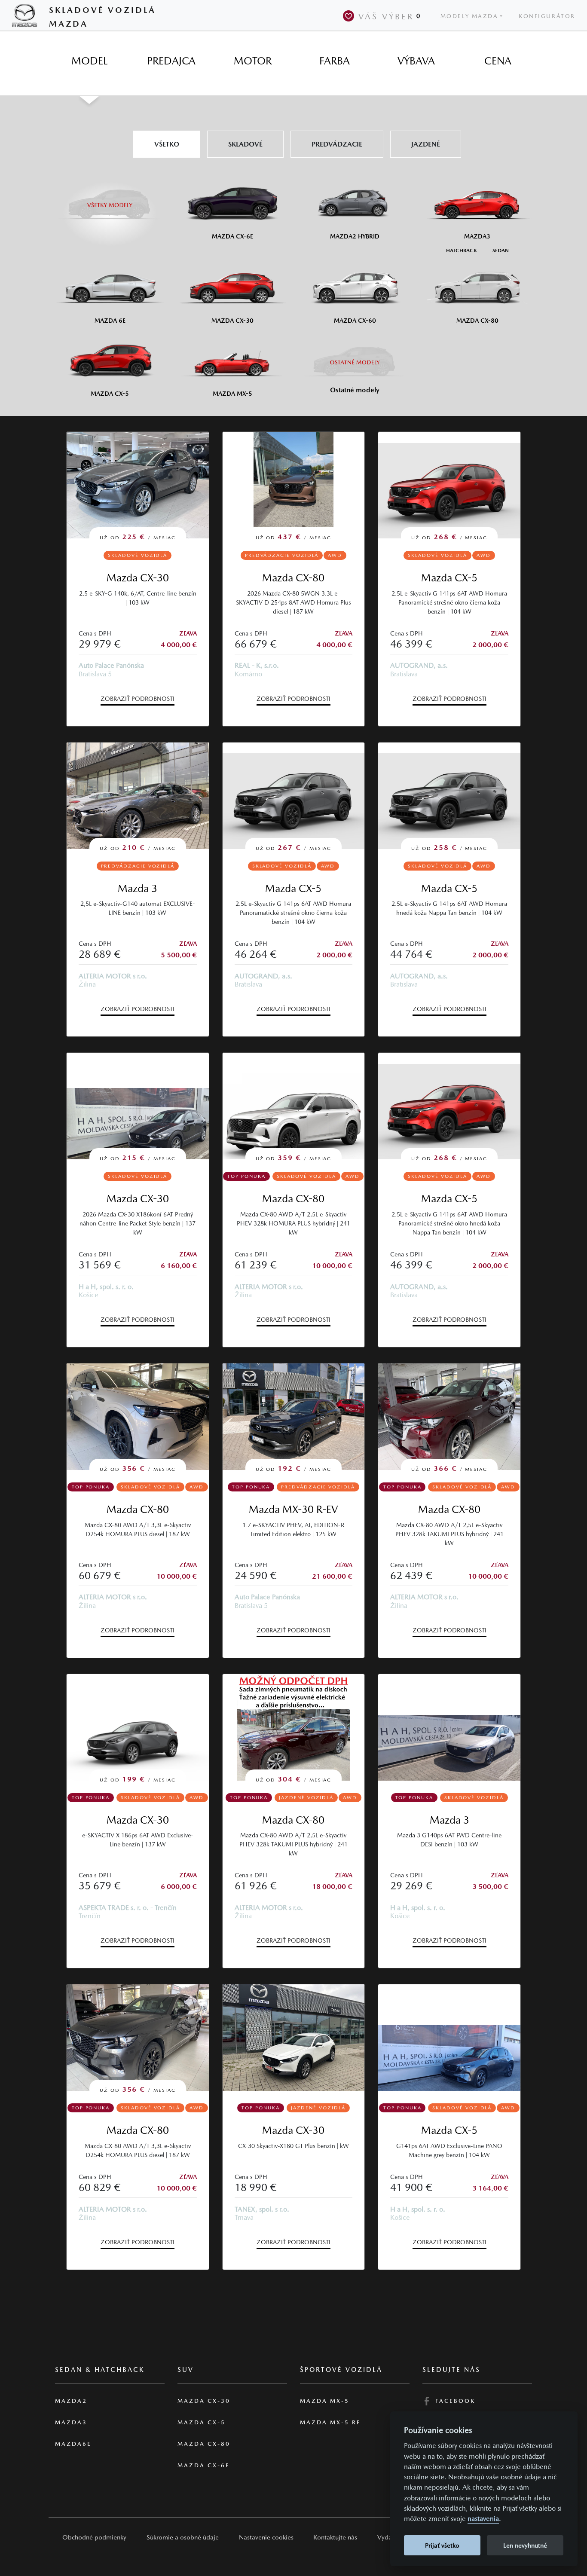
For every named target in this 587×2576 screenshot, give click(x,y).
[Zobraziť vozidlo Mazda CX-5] (449, 2038)
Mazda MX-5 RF (330, 2422)
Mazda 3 (138, 888)
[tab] (89, 61)
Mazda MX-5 (325, 2401)
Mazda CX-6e (204, 2465)
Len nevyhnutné (525, 2545)
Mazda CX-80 (293, 578)
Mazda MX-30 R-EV (293, 1509)
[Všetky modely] (110, 200)
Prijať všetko (442, 2545)
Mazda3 (71, 2422)
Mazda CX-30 (138, 578)
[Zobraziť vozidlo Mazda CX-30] (294, 2038)
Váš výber (390, 16)
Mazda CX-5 (449, 578)
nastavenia (483, 2519)
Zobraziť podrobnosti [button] (138, 699)
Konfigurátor (547, 16)
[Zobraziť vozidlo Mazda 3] (449, 1727)
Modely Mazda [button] (469, 16)
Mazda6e (73, 2444)
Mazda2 (71, 2401)
